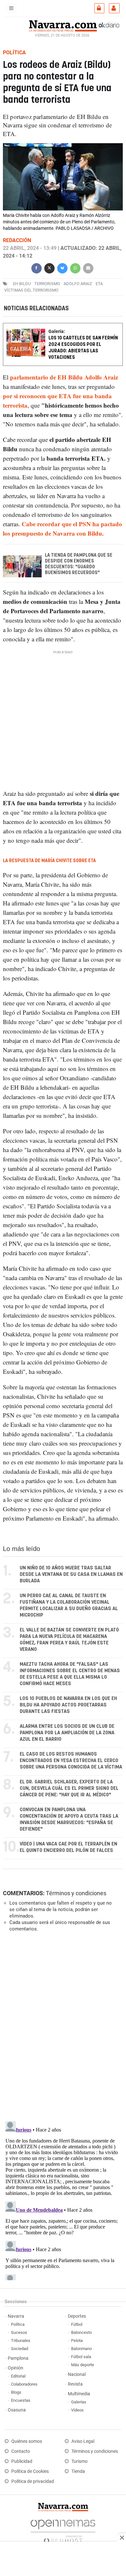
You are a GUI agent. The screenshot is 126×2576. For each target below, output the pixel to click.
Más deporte (83, 2365)
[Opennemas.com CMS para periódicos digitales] (63, 2530)
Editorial (18, 2376)
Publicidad (22, 2461)
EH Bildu (22, 284)
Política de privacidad (33, 2481)
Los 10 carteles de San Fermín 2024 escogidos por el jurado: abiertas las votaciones (83, 348)
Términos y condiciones (76, 1893)
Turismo (79, 2461)
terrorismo (47, 284)
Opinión (16, 2368)
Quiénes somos (27, 2441)
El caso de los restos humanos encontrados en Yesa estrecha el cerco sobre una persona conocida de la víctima (71, 1761)
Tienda (78, 2471)
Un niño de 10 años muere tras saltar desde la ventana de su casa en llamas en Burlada (71, 1574)
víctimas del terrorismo (31, 290)
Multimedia (79, 2394)
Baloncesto (81, 2332)
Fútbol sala (81, 2357)
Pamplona (18, 2358)
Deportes (77, 2316)
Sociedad (20, 2349)
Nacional (77, 2374)
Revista (75, 2384)
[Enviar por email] (88, 267)
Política (18, 2324)
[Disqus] (62, 2026)
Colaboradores (24, 2384)
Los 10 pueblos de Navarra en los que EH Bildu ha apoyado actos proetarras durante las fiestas (68, 1705)
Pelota (77, 2341)
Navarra (16, 2316)
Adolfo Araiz (78, 284)
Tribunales (21, 2341)
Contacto (21, 2451)
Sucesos (19, 2332)
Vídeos (77, 2410)
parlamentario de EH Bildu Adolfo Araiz (64, 377)
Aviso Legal (83, 2441)
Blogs (16, 2392)
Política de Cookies (30, 2471)
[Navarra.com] (63, 25)
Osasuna (17, 2410)
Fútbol (77, 2324)
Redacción (17, 240)
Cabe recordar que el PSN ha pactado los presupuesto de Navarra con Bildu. (63, 529)
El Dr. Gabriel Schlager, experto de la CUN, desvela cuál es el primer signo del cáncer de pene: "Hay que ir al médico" (69, 1788)
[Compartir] (37, 267)
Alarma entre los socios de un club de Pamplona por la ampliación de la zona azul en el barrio (67, 1733)
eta (99, 284)
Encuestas (21, 2400)
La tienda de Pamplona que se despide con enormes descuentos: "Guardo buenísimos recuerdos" (79, 564)
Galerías (79, 2402)
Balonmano (81, 2349)
